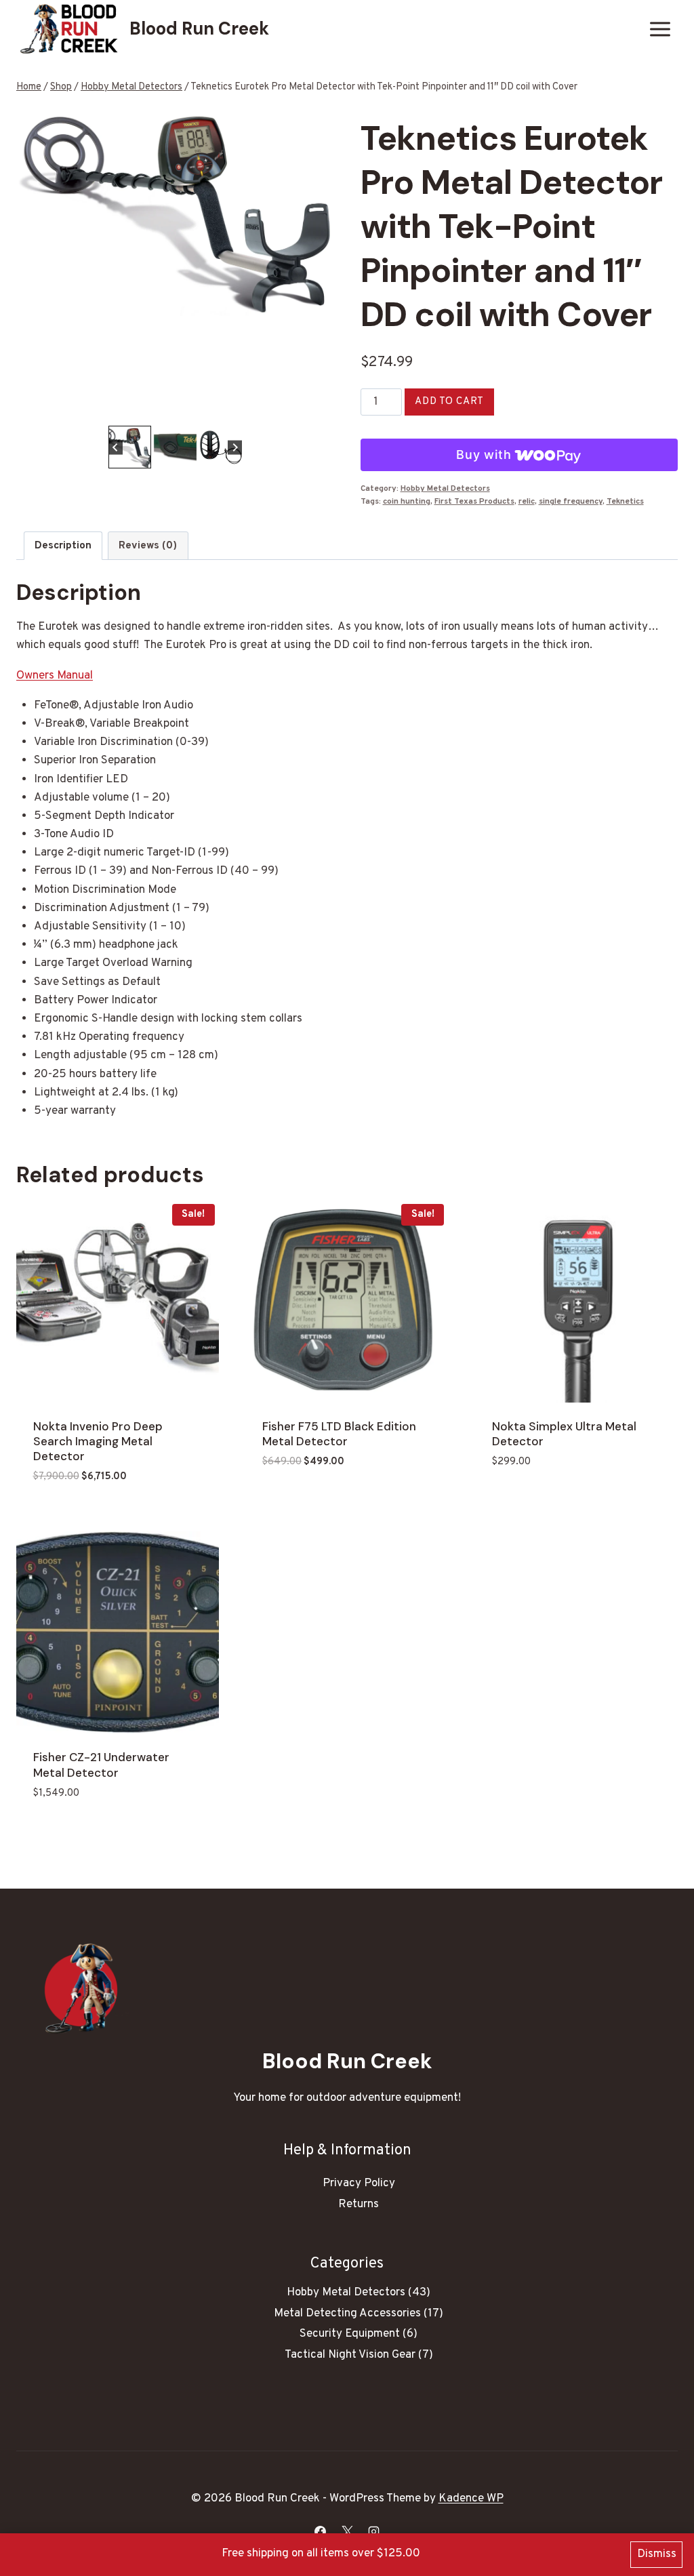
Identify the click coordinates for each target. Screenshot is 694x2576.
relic (527, 502)
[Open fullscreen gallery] (320, 409)
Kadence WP (471, 2499)
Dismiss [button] (657, 2554)
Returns (359, 2205)
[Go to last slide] (116, 447)
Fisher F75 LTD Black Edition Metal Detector (339, 1434)
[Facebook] (321, 2531)
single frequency (571, 502)
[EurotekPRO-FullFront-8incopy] (175, 211)
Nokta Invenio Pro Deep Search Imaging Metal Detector (98, 1441)
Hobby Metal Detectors (445, 489)
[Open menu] (660, 29)
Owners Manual (55, 676)
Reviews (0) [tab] (148, 546)
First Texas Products (474, 502)
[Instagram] (373, 2531)
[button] (130, 447)
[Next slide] (235, 447)
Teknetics (625, 502)
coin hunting (407, 502)
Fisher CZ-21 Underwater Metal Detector (101, 1765)
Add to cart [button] (295, 1502)
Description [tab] (63, 546)
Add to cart (449, 402)
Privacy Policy (359, 2183)
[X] (347, 2531)
